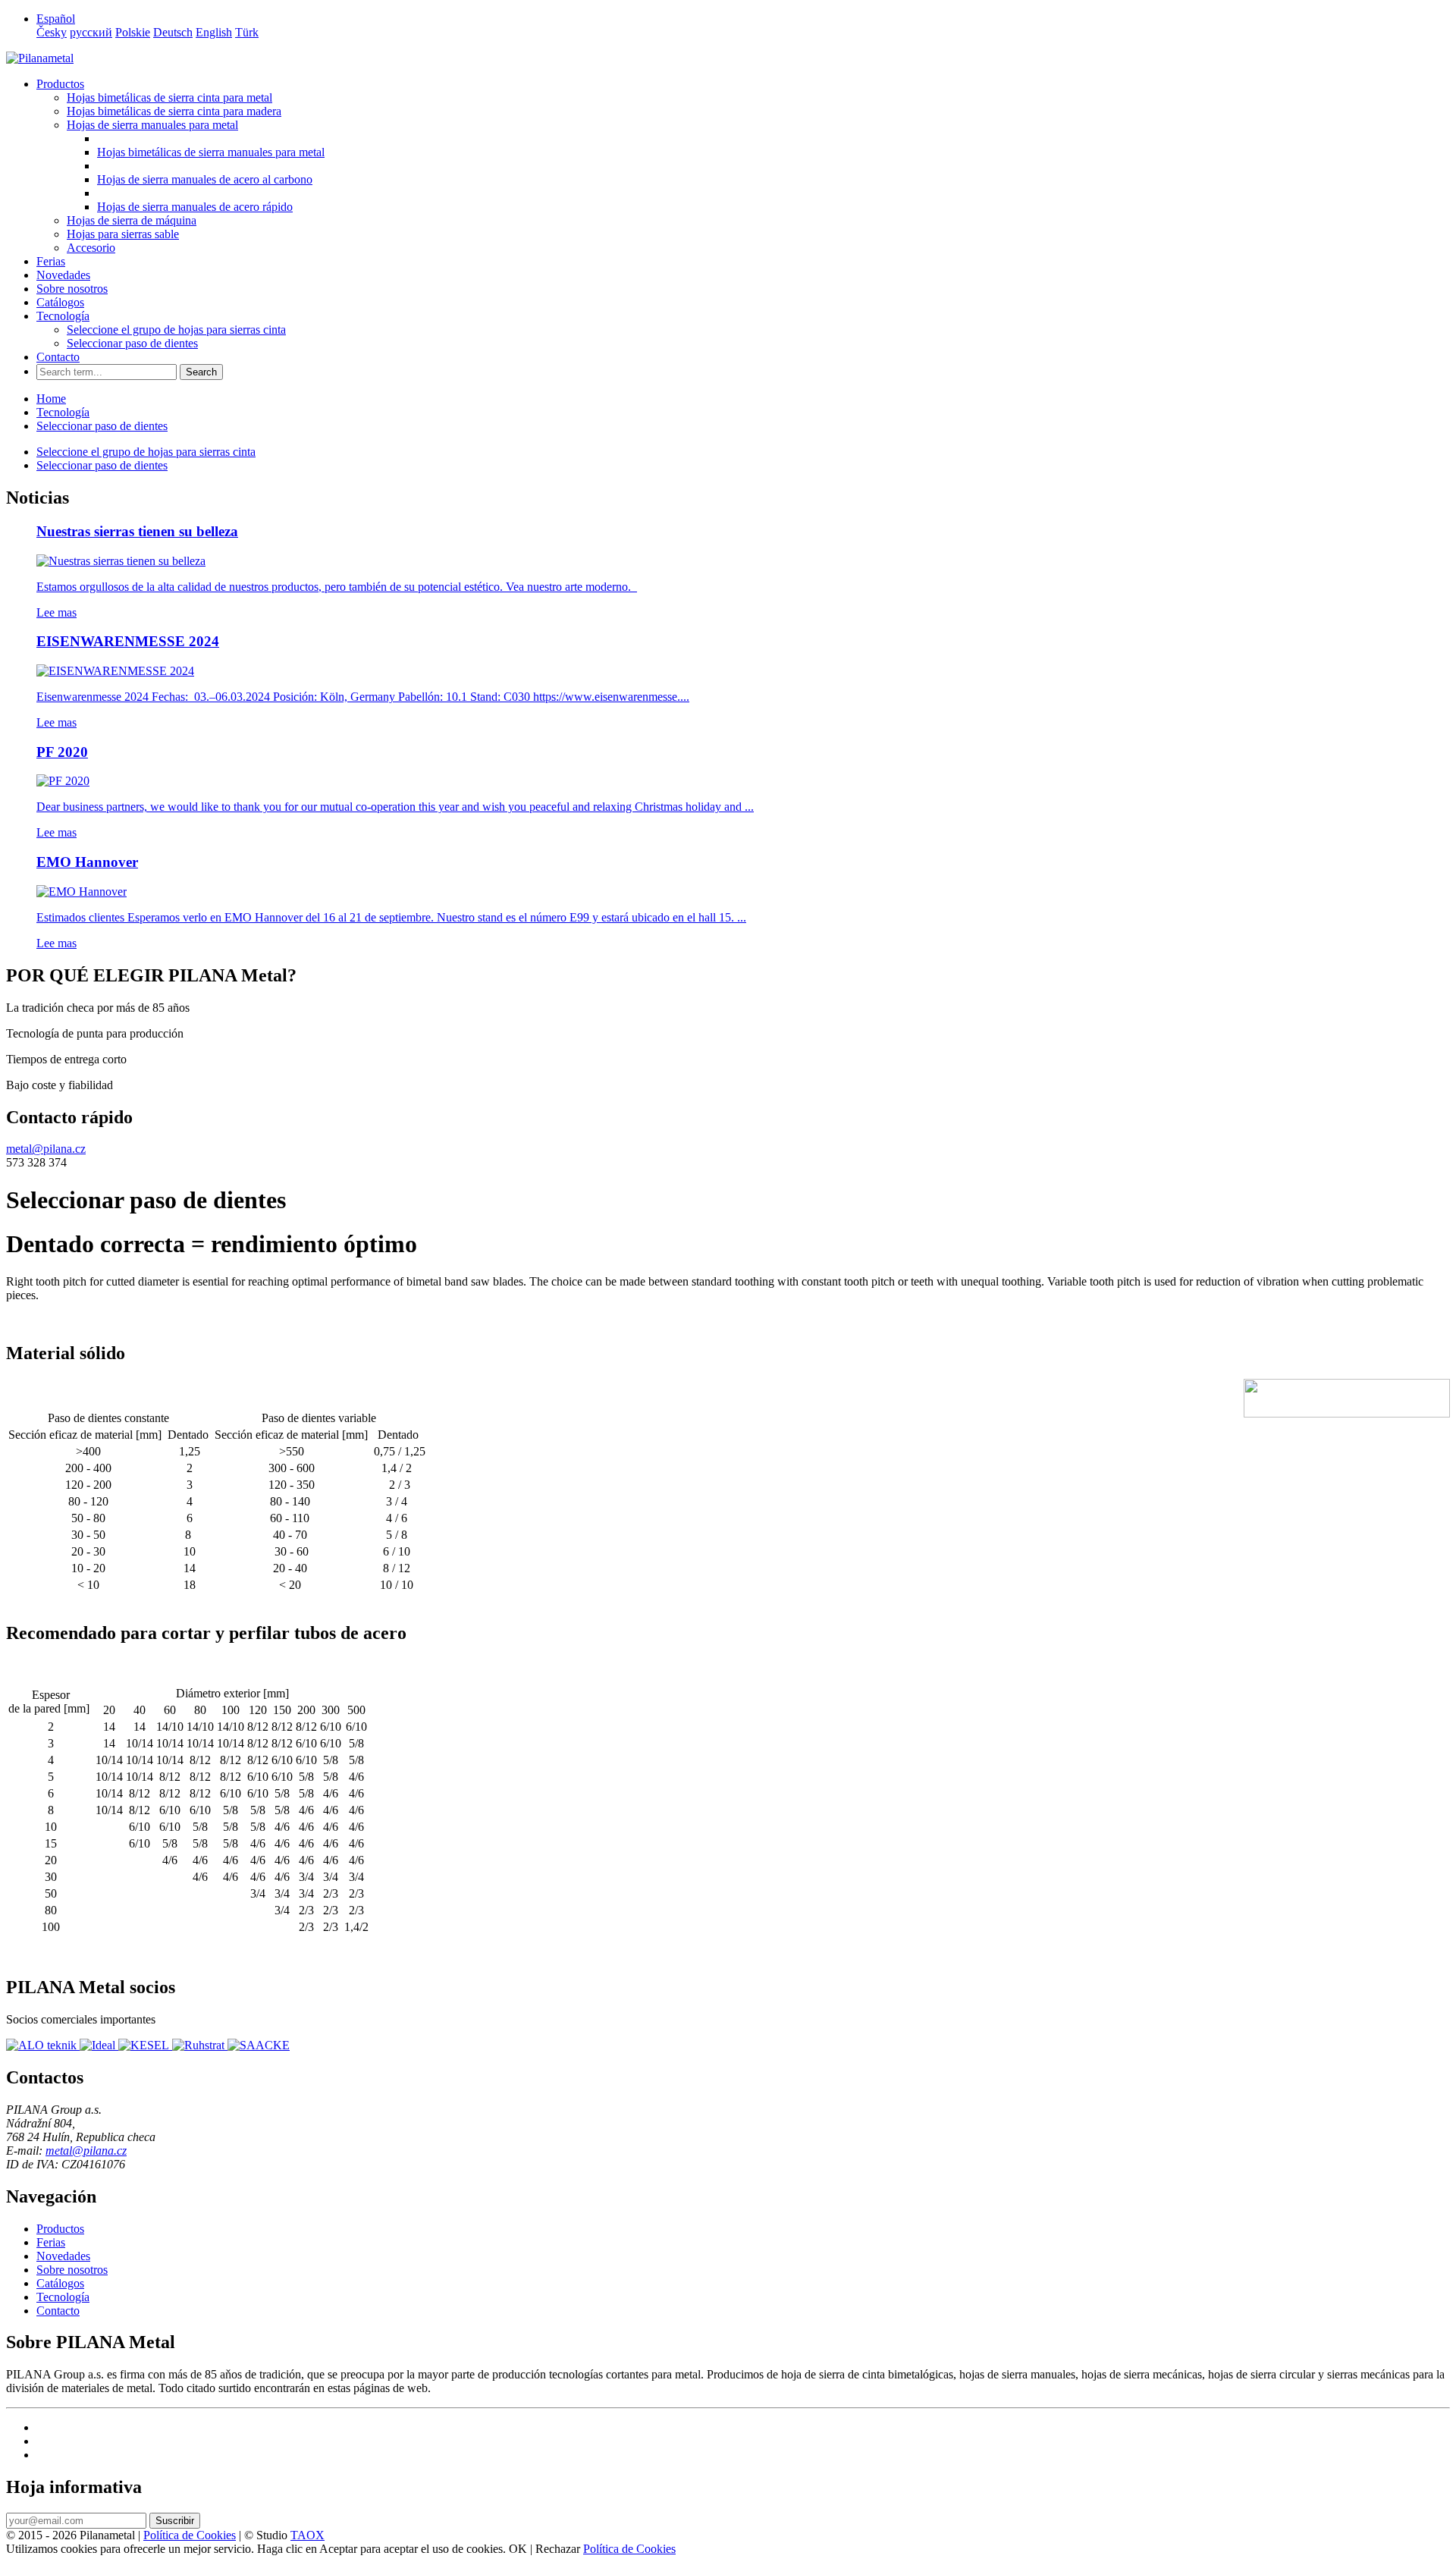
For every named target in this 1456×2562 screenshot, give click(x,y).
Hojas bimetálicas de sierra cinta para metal (169, 97)
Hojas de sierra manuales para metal (152, 125)
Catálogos (60, 302)
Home (51, 399)
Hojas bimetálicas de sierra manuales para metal (211, 152)
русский (91, 32)
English (214, 32)
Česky (52, 32)
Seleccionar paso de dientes (132, 343)
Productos (60, 84)
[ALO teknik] (43, 2045)
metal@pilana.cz (46, 1149)
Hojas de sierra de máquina (132, 220)
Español (56, 19)
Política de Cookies (190, 2535)
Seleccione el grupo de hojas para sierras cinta (176, 330)
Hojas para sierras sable (123, 234)
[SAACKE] (259, 2045)
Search (201, 372)
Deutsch (173, 32)
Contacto (58, 357)
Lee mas (56, 612)
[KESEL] (145, 2045)
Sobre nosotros (72, 289)
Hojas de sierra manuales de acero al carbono (205, 179)
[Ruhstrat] (200, 2045)
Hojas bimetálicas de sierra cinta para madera (174, 111)
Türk (247, 32)
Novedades (63, 275)
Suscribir (175, 2521)
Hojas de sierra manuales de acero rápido (195, 207)
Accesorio (91, 248)
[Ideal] (99, 2045)
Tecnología (63, 316)
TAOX (308, 2535)
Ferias (51, 261)
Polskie (133, 32)
